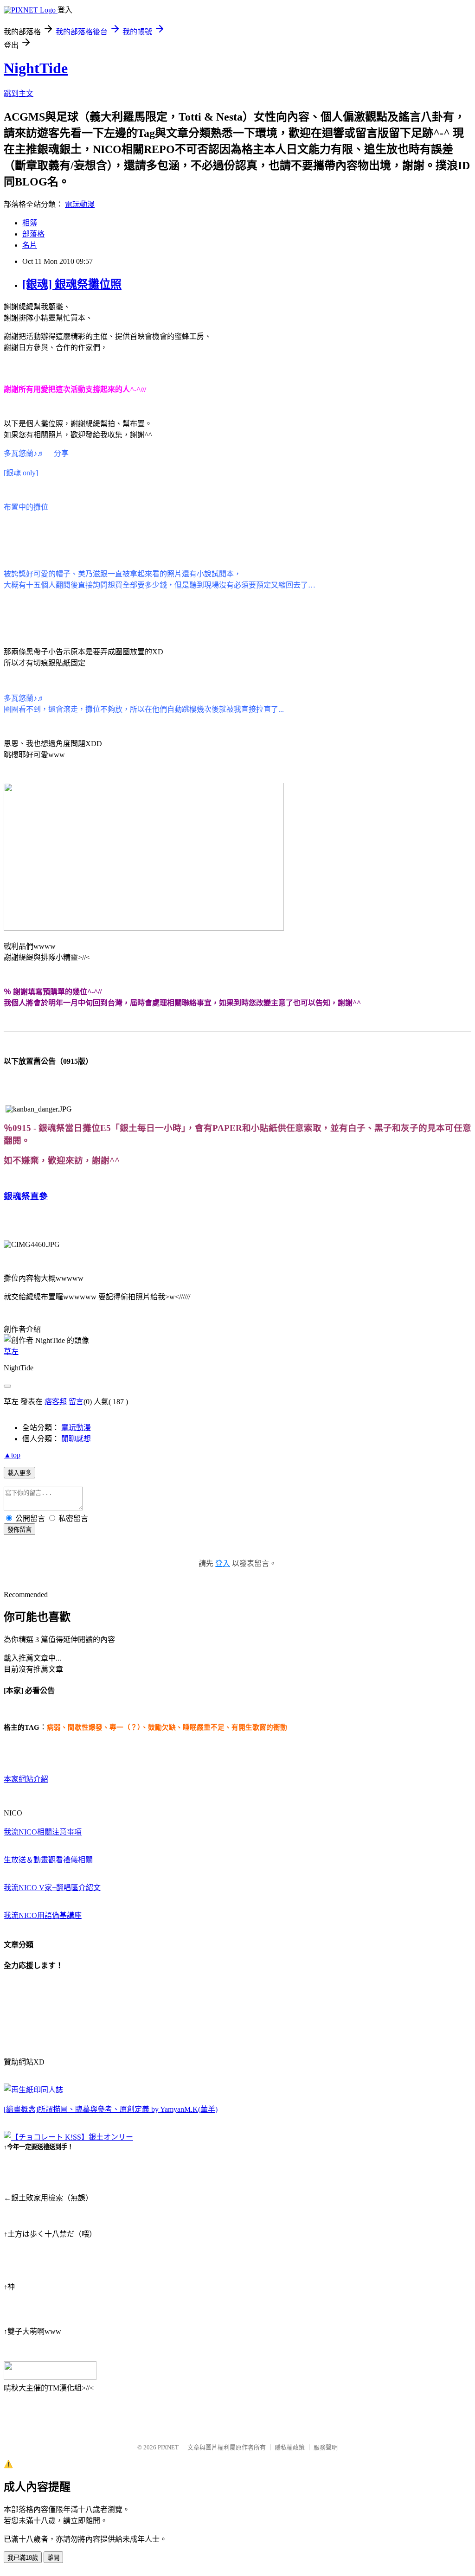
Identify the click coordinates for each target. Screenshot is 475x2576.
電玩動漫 (80, 204)
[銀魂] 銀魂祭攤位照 (72, 284)
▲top (12, 1455)
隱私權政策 (290, 2447)
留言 (76, 1402)
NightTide (36, 68)
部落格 (33, 234)
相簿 (30, 223)
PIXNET (168, 2447)
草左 (11, 1352)
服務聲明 (326, 2447)
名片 (30, 245)
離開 (53, 2558)
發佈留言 (19, 1530)
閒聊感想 (76, 1439)
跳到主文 (19, 93)
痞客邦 (56, 1402)
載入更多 (19, 1473)
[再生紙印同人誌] (33, 2090)
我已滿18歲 (23, 2558)
